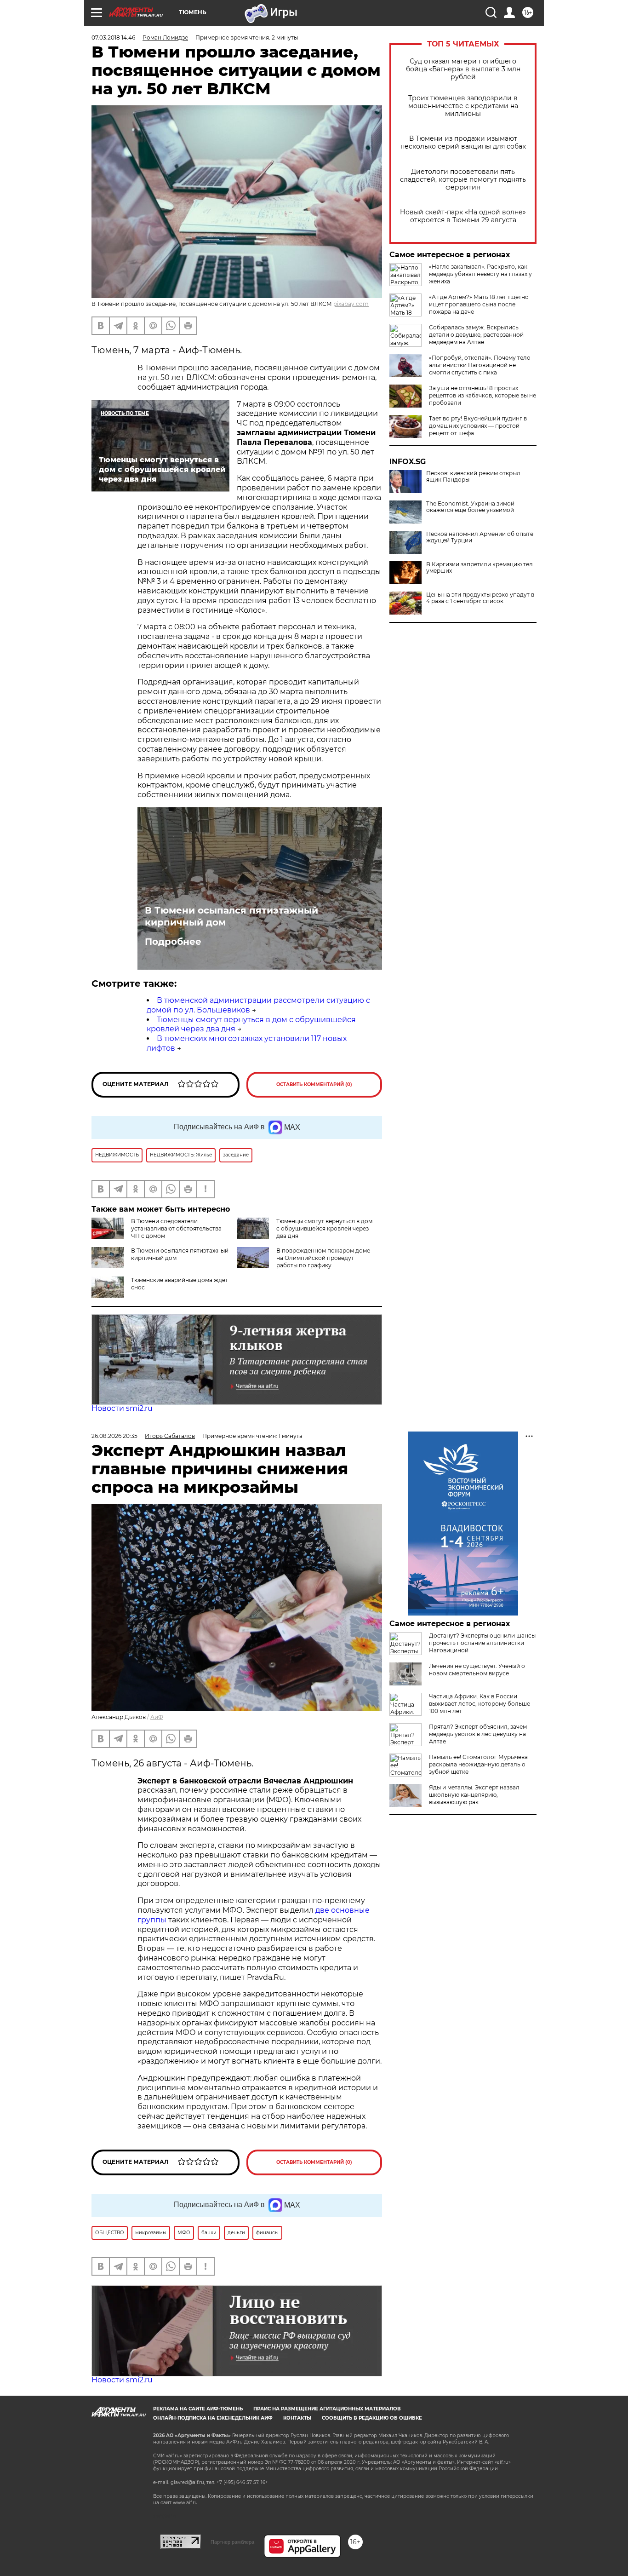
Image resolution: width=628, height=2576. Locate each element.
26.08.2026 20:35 (114, 1436)
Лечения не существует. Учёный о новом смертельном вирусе (477, 1670)
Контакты (297, 2418)
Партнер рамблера (232, 2542)
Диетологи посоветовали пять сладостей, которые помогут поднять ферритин (463, 180)
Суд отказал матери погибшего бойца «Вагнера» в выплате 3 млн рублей (463, 69)
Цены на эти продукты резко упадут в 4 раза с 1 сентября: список (480, 598)
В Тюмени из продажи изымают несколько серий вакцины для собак (463, 143)
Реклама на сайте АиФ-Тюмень (198, 2409)
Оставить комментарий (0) (314, 1084)
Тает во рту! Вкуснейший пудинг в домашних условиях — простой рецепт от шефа (478, 426)
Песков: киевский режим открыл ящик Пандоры (473, 477)
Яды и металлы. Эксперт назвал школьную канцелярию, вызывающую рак (474, 1795)
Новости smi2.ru (122, 1408)
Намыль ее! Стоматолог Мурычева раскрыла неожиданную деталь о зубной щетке (478, 1764)
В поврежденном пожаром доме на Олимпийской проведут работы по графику (323, 1258)
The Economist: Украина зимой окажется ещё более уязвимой (470, 507)
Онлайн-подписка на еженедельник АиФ (213, 2418)
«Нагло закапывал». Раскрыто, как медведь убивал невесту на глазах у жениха (480, 274)
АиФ (157, 1717)
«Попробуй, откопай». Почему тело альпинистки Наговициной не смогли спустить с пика (480, 365)
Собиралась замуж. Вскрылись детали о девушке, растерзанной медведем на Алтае (476, 335)
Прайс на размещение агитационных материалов (327, 2409)
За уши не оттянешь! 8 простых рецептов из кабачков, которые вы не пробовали (482, 395)
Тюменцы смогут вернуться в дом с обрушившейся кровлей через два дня (324, 1228)
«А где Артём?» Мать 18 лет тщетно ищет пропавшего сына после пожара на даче (479, 304)
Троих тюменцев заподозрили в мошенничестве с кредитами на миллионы (463, 106)
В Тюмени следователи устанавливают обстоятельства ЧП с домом (176, 1228)
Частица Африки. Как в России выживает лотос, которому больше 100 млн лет (480, 1704)
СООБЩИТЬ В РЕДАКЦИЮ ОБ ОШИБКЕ (372, 2418)
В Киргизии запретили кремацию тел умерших (480, 568)
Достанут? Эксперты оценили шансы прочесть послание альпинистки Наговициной (482, 1643)
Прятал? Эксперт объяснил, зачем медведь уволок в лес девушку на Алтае (478, 1734)
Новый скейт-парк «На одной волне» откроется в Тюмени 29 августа (463, 216)
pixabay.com (351, 304)
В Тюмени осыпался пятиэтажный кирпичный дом (231, 916)
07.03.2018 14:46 (113, 37)
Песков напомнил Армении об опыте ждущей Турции (480, 537)
